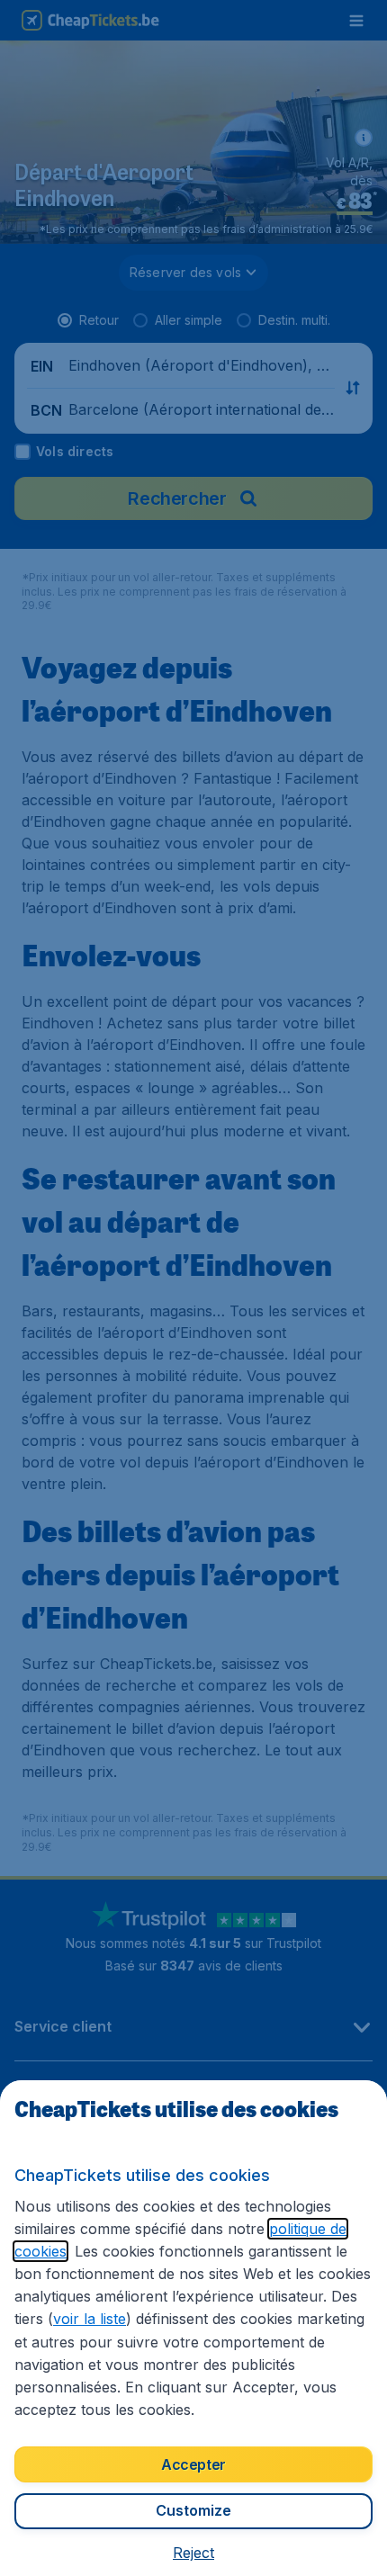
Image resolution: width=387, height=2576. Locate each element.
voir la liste (90, 2319)
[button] (193, 2553)
